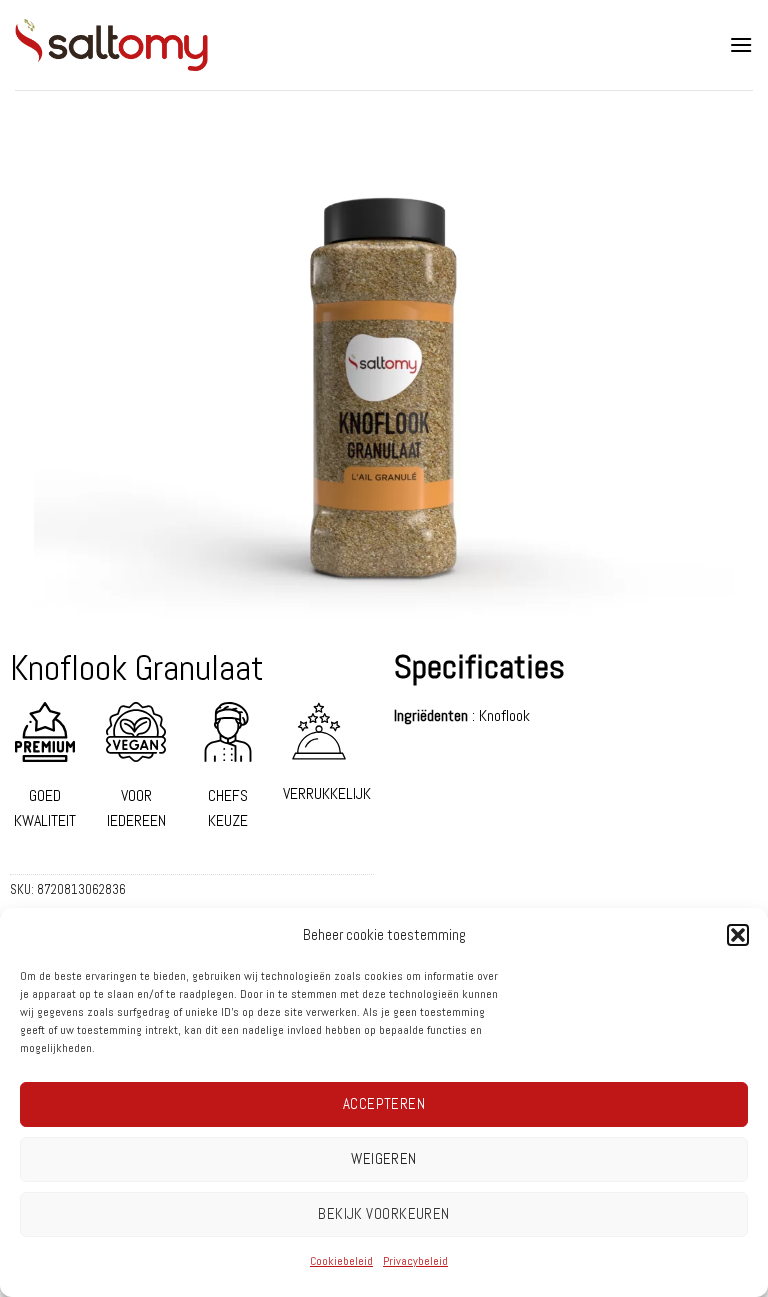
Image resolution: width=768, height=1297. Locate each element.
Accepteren (384, 1103)
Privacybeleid (415, 1261)
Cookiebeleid (341, 1261)
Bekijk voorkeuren (384, 1213)
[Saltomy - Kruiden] (150, 45)
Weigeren (384, 1158)
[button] (738, 935)
